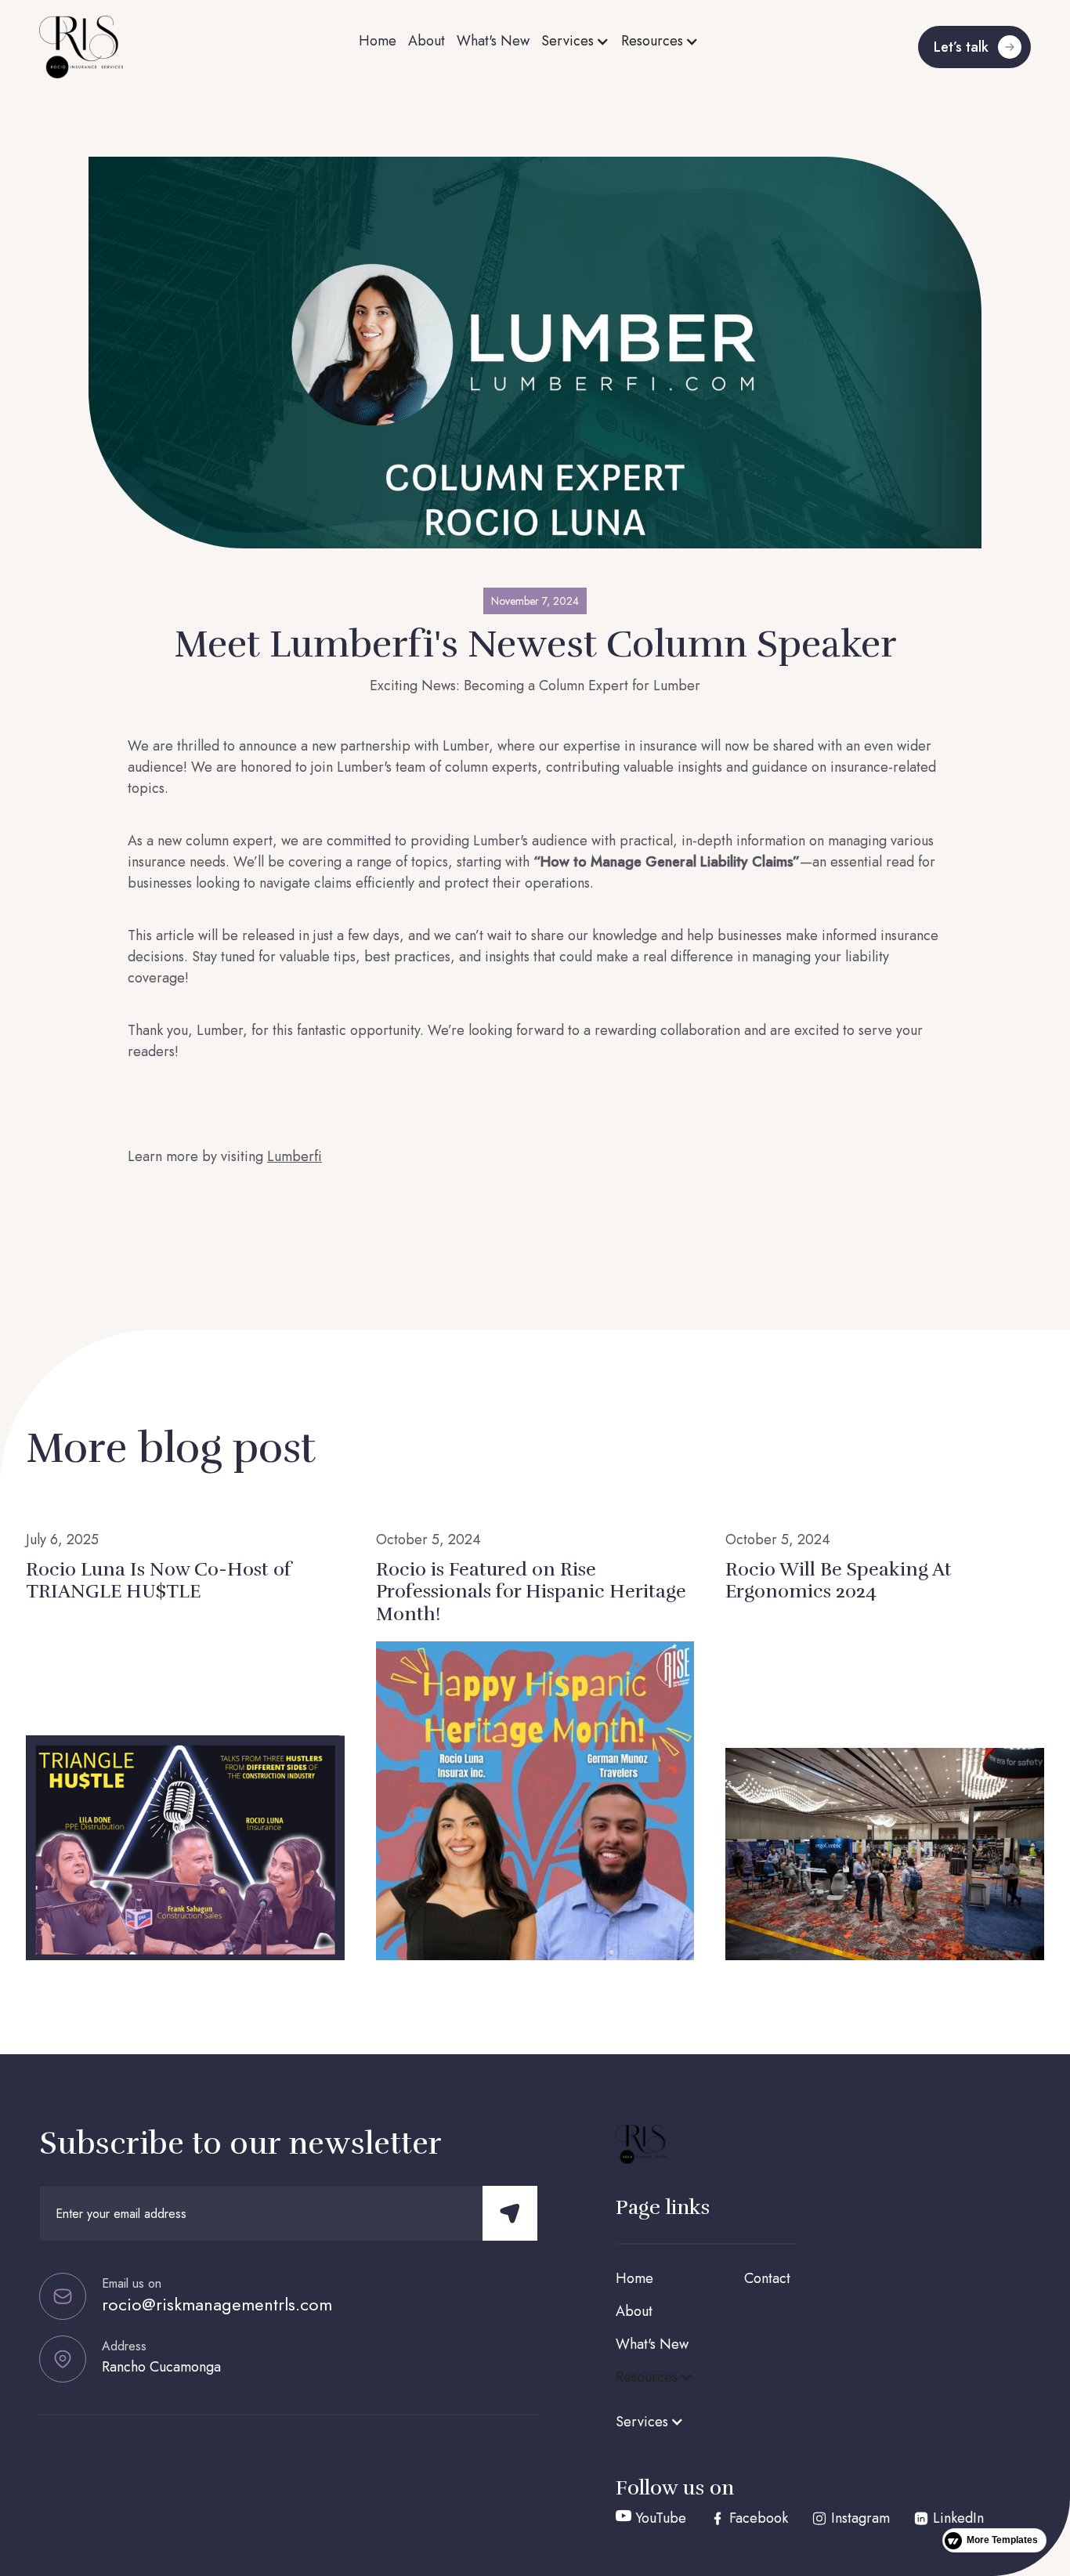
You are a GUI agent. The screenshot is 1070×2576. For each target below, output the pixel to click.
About (427, 41)
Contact (767, 2278)
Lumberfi (295, 1156)
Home (378, 41)
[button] (575, 41)
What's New (493, 41)
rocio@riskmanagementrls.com (217, 2304)
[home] (148, 47)
